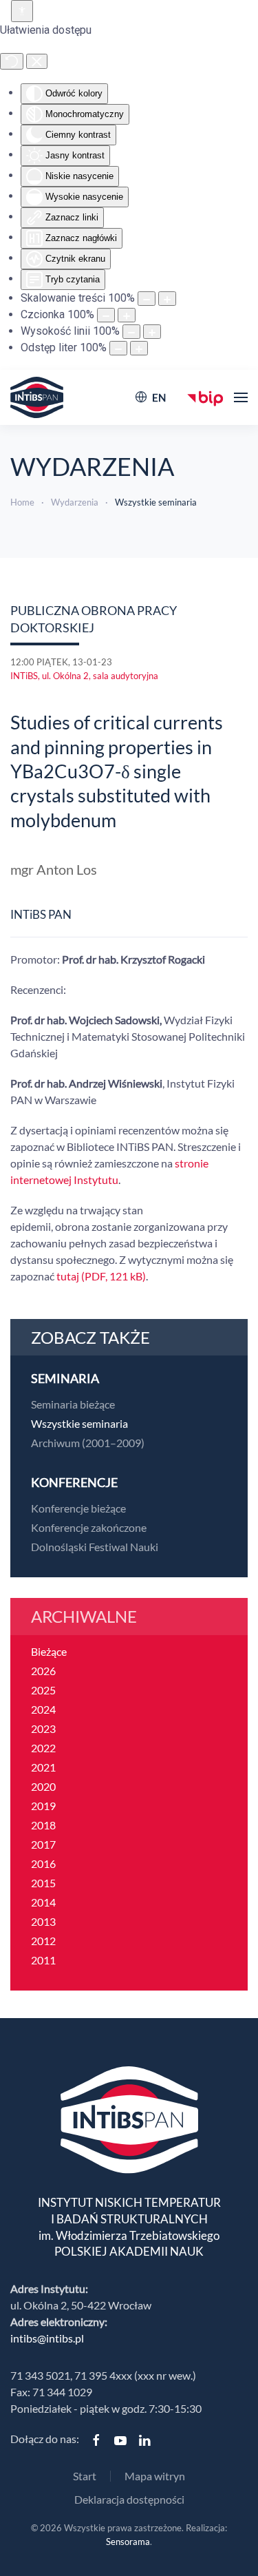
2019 (43, 1806)
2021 (43, 1767)
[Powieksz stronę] (167, 299)
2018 (43, 1825)
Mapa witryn (155, 2476)
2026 (43, 1671)
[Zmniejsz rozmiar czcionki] (106, 315)
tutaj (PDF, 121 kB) (101, 1276)
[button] (241, 397)
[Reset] (12, 61)
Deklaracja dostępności (129, 2499)
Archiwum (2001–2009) (88, 1443)
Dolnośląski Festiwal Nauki (95, 1547)
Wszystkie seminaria (79, 1423)
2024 (43, 1709)
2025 (43, 1690)
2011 (43, 1960)
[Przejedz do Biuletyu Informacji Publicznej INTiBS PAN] (205, 397)
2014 (43, 1902)
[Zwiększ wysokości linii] (152, 332)
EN (159, 397)
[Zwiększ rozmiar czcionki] (127, 315)
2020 (43, 1786)
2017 (43, 1844)
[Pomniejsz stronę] (147, 299)
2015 (43, 1883)
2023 (43, 1728)
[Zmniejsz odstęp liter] (118, 348)
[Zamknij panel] (37, 61)
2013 (43, 1921)
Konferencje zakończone (89, 1527)
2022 (43, 1748)
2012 (43, 1941)
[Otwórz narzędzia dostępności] (22, 11)
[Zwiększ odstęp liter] (139, 348)
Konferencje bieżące (78, 1508)
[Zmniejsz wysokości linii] (131, 332)
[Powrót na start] (37, 397)
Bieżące (49, 1651)
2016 (43, 1863)
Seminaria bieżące (73, 1404)
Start (85, 2476)
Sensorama (128, 2542)
